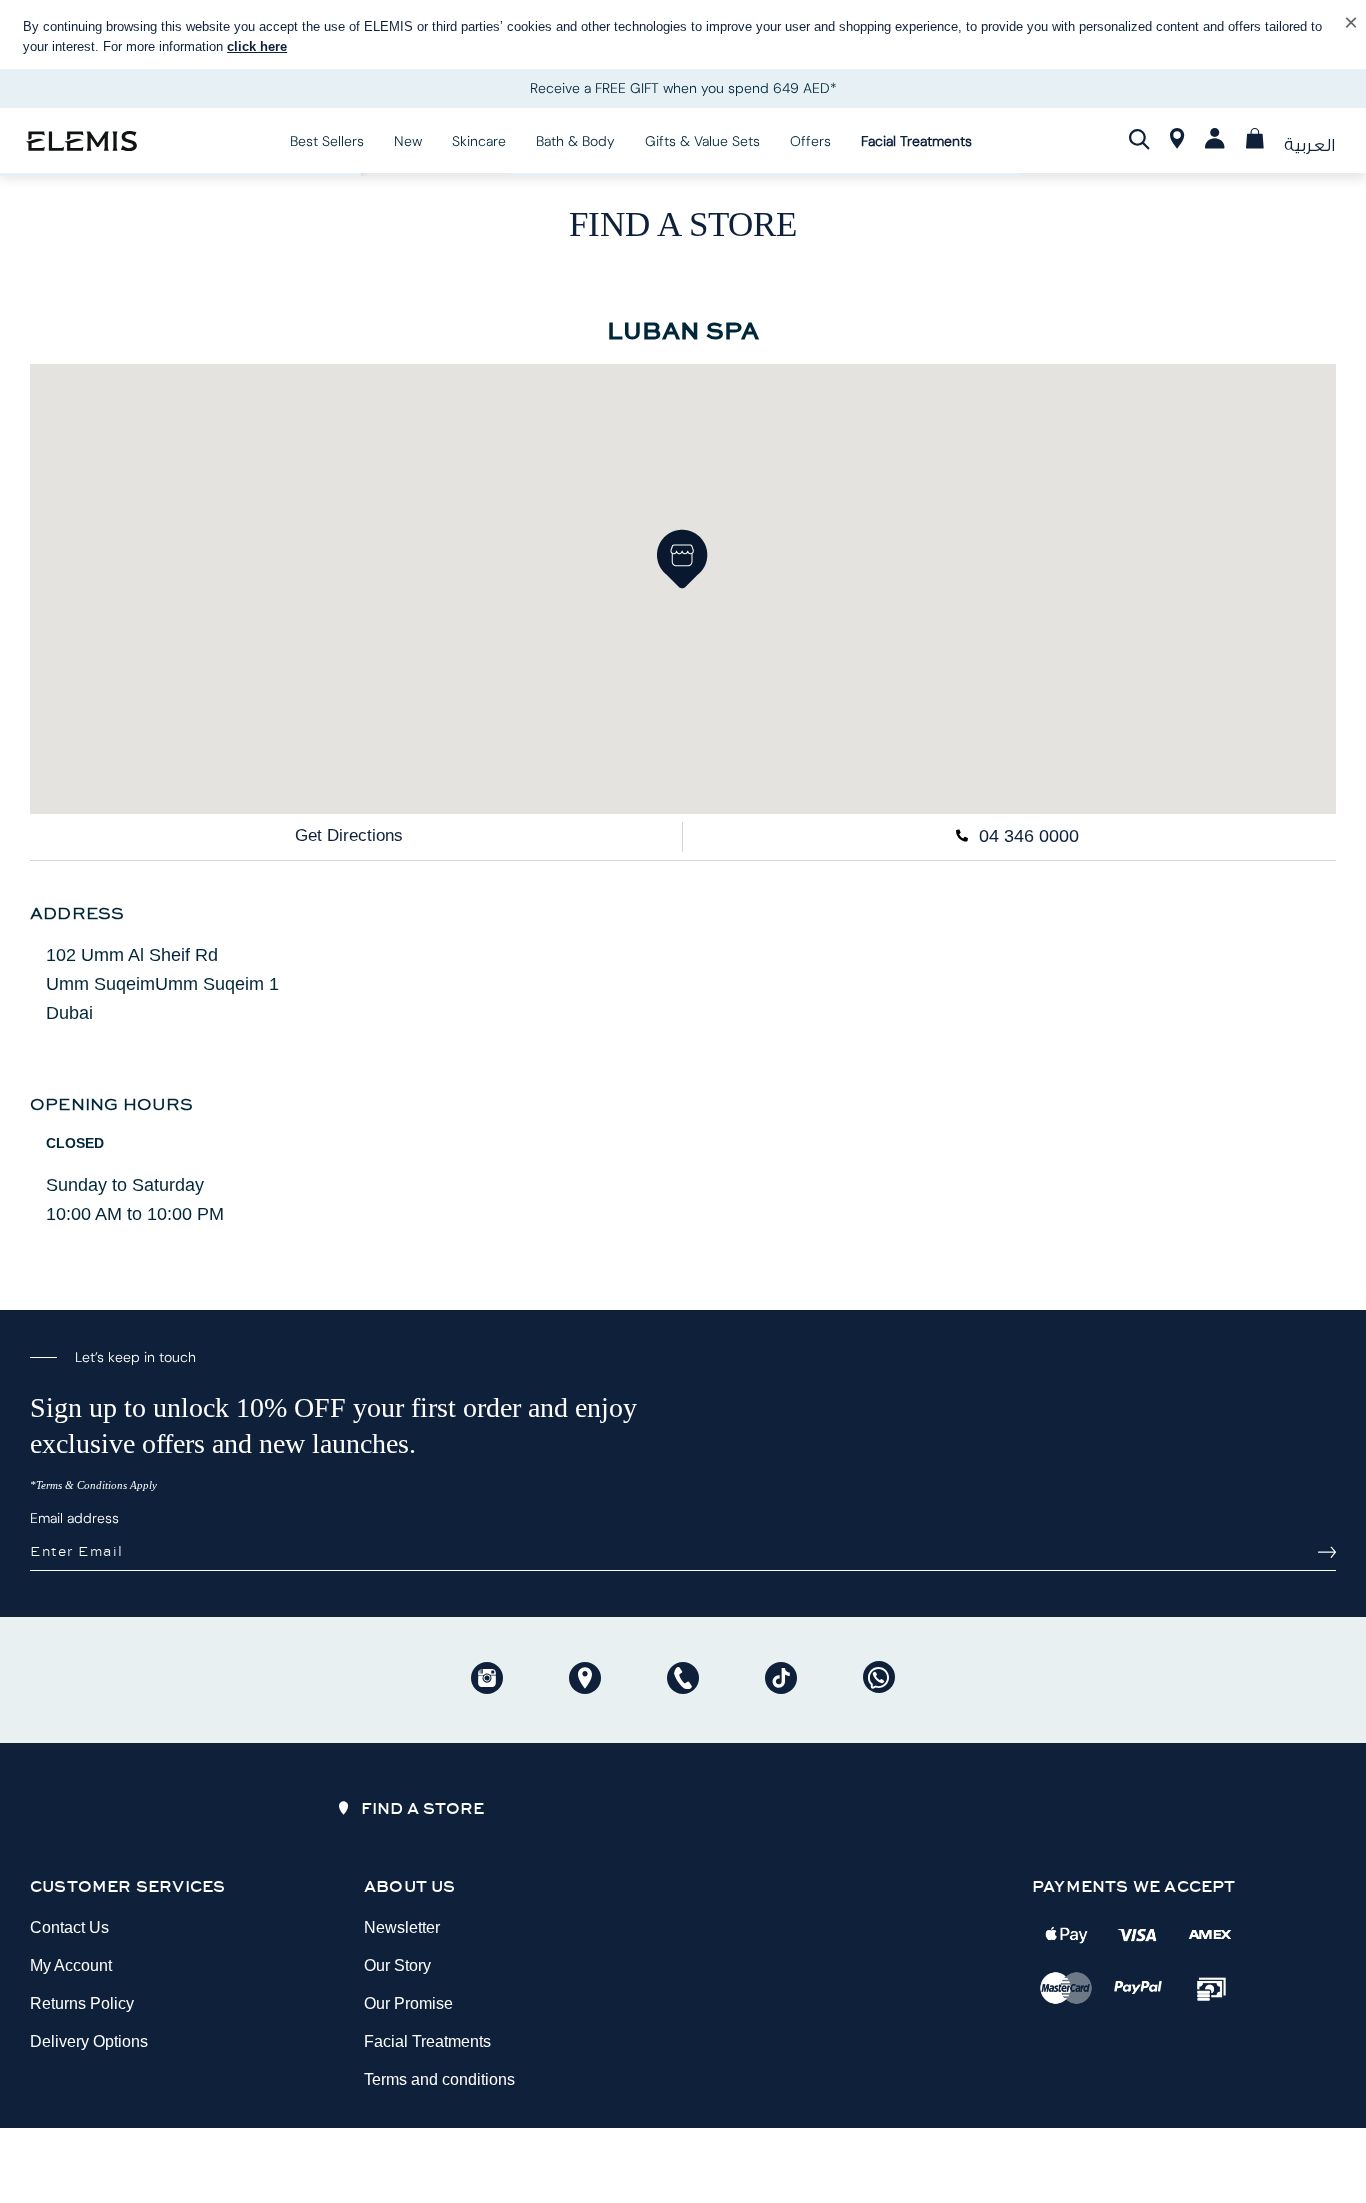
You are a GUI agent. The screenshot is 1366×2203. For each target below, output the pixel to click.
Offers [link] (810, 141)
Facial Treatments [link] (916, 141)
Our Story (397, 1965)
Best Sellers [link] (327, 141)
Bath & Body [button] (575, 141)
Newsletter (402, 1927)
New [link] (408, 141)
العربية (1309, 145)
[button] (682, 559)
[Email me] (1327, 1552)
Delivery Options (89, 2041)
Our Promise (408, 2003)
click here (257, 46)
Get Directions (349, 835)
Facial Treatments (427, 2041)
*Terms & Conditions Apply (93, 1485)
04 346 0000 (1026, 836)
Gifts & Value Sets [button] (702, 141)
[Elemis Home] (81, 140)
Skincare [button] (479, 141)
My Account (71, 1965)
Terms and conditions (439, 2079)
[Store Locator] (1177, 143)
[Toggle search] (1139, 140)
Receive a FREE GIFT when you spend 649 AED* (683, 88)
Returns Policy (82, 2003)
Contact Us (69, 1927)
